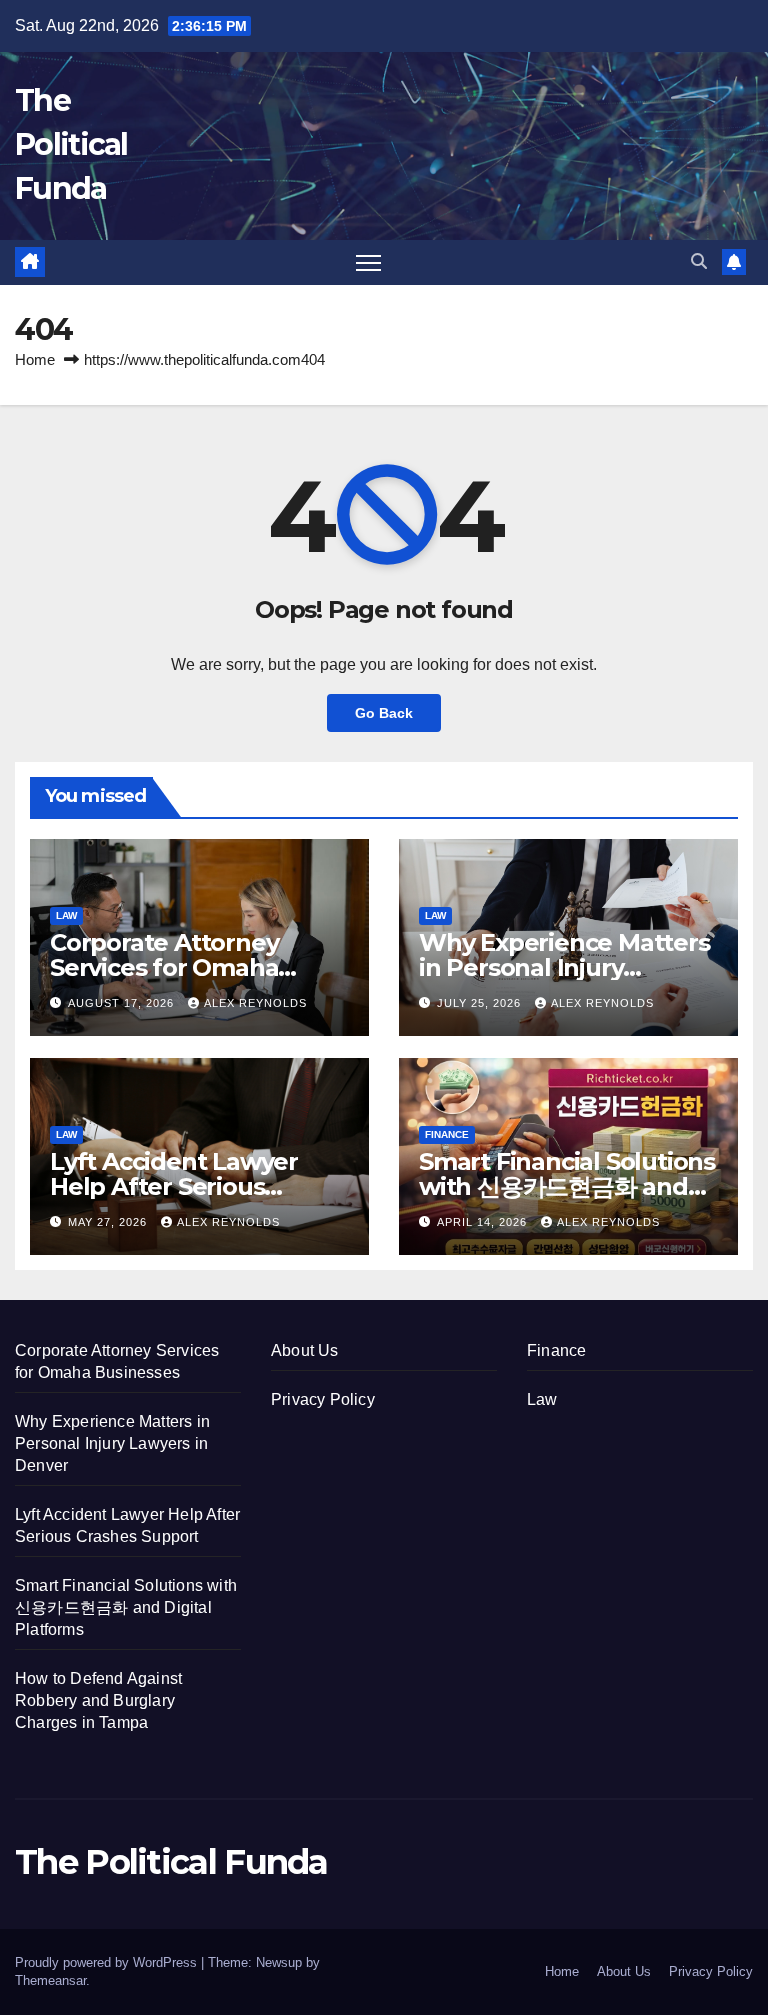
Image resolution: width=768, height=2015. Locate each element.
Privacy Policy (323, 1399)
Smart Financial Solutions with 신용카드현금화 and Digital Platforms (567, 1186)
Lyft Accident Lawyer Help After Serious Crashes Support (174, 1186)
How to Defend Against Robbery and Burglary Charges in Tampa (98, 1700)
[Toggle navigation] (368, 262)
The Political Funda (71, 144)
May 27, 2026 (109, 1222)
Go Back (384, 713)
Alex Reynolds (255, 1003)
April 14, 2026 (484, 1222)
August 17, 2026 (123, 1003)
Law (66, 915)
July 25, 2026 (481, 1003)
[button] (699, 261)
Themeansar (50, 1980)
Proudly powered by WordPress (108, 1962)
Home (35, 359)
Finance (447, 1134)
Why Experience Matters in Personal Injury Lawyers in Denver (564, 967)
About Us (305, 1350)
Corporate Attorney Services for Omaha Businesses (164, 967)
